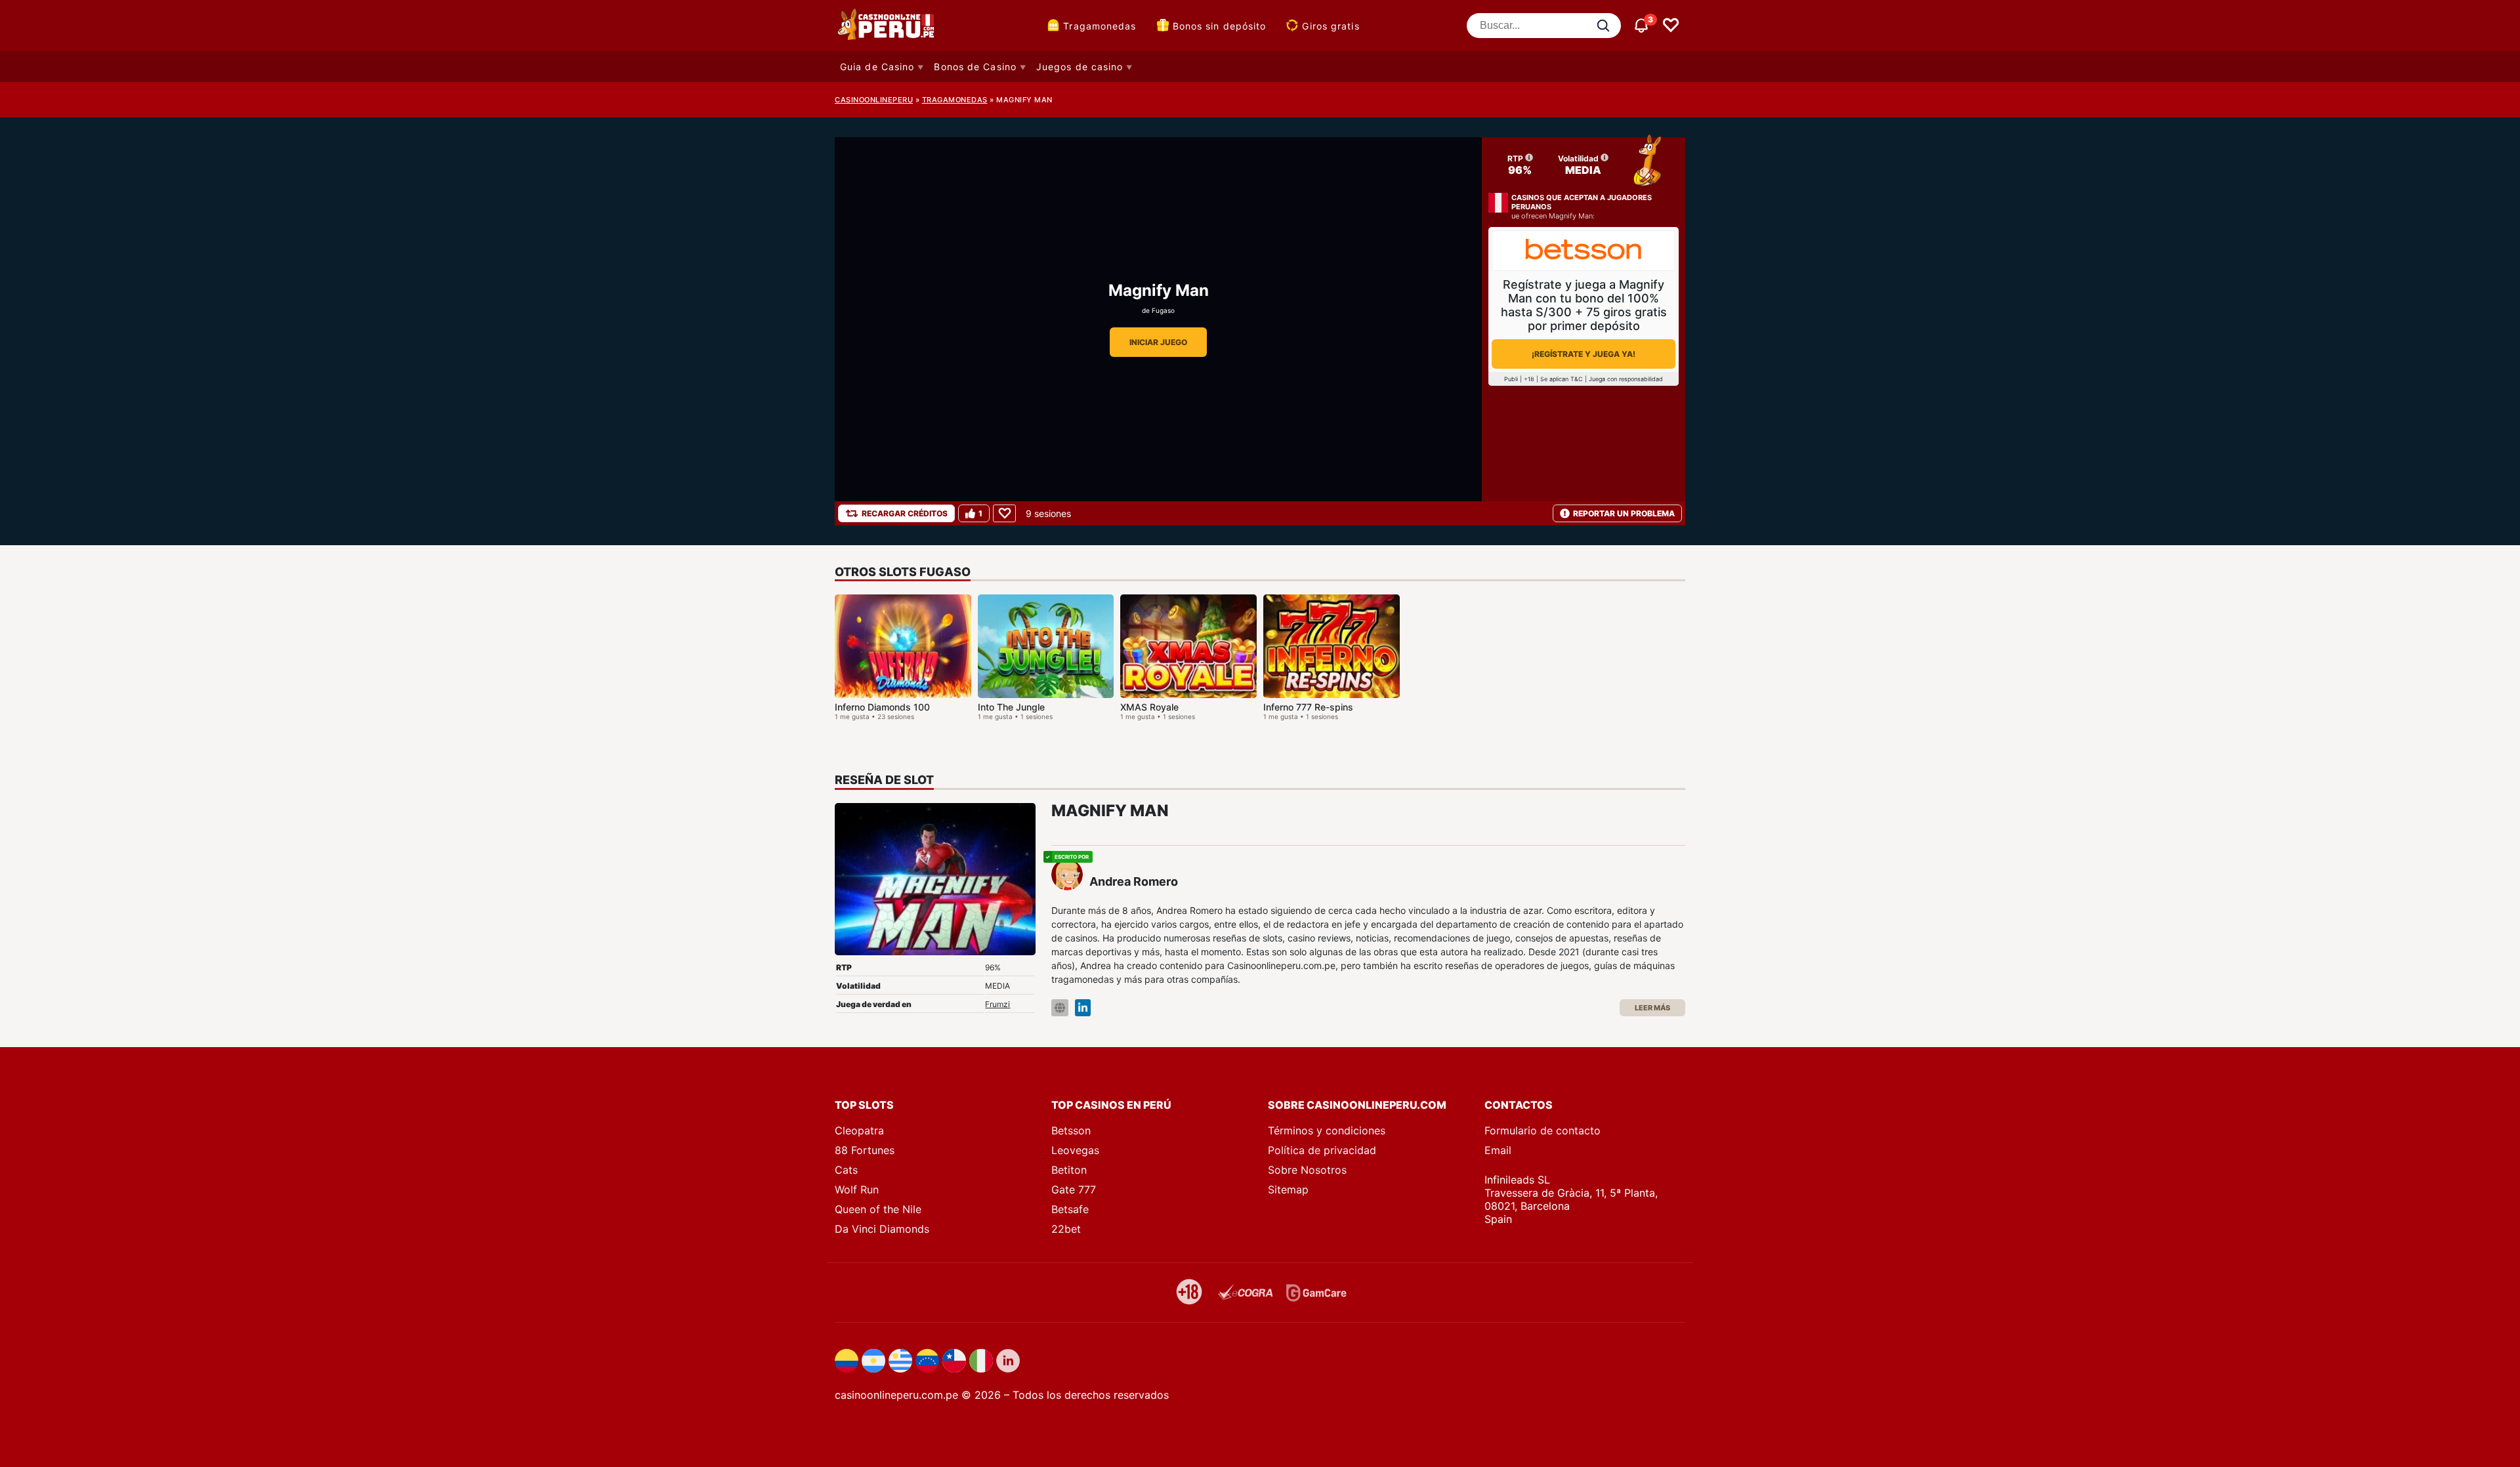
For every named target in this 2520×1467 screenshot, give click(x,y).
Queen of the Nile (878, 1209)
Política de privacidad (1322, 1150)
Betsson (1071, 1130)
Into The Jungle (1011, 707)
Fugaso (1163, 310)
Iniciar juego (1158, 342)
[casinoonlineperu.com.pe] (887, 26)
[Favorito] (1004, 513)
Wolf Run (857, 1189)
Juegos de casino (1080, 67)
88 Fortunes (865, 1150)
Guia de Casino (877, 67)
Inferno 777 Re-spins (1308, 707)
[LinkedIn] (1083, 1008)
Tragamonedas (1100, 26)
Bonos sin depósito (1220, 26)
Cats (846, 1170)
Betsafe (1070, 1209)
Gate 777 (1074, 1189)
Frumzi (997, 1004)
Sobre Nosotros (1307, 1170)
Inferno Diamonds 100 (882, 707)
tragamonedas (955, 100)
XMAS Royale (1149, 707)
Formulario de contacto (1543, 1130)
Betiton (1069, 1170)
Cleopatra (859, 1130)
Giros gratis (1331, 26)
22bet (1066, 1229)
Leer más (1652, 1008)
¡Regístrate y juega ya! (1584, 354)
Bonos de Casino (975, 67)
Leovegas (1075, 1150)
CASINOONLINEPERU (874, 100)
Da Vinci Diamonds (882, 1229)
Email (1498, 1150)
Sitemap (1288, 1189)
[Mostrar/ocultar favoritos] (1671, 26)
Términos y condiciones (1327, 1130)
